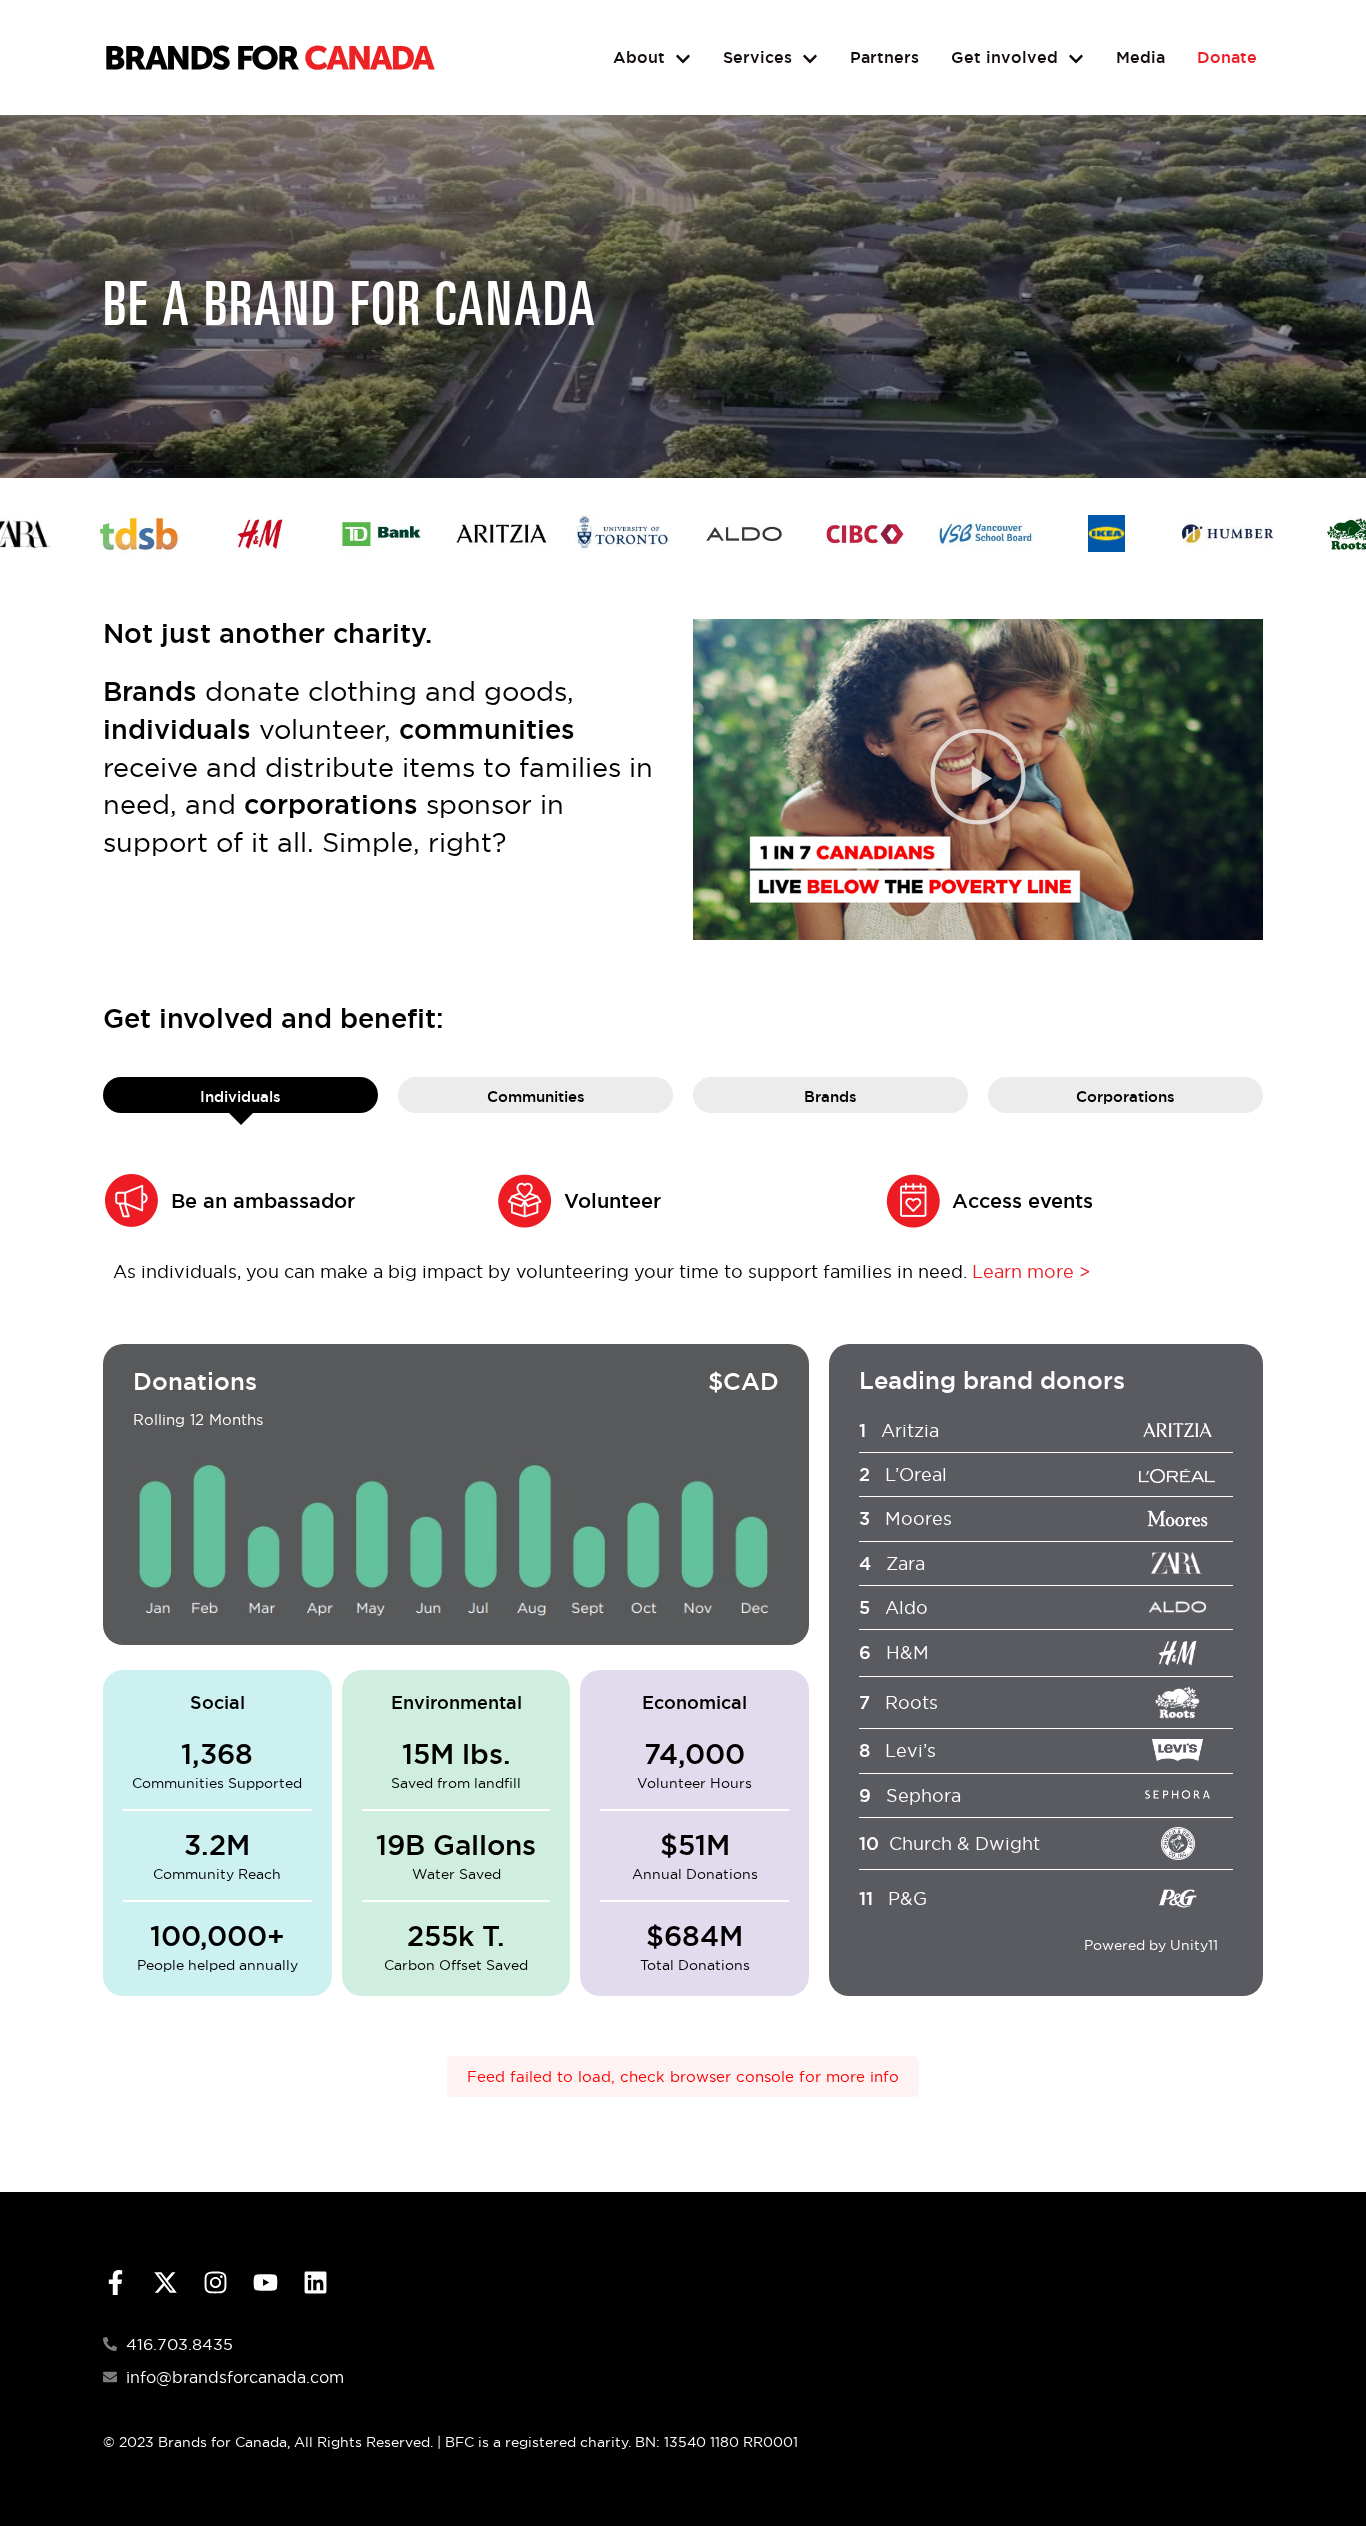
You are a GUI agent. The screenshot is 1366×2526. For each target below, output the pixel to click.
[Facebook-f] (115, 2282)
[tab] (240, 1095)
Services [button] (757, 57)
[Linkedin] (315, 2282)
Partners (884, 57)
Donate (1227, 57)
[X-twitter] (165, 2282)
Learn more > (1031, 1271)
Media (1140, 57)
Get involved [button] (1004, 57)
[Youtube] (265, 2282)
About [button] (639, 57)
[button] (978, 779)
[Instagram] (215, 2282)
